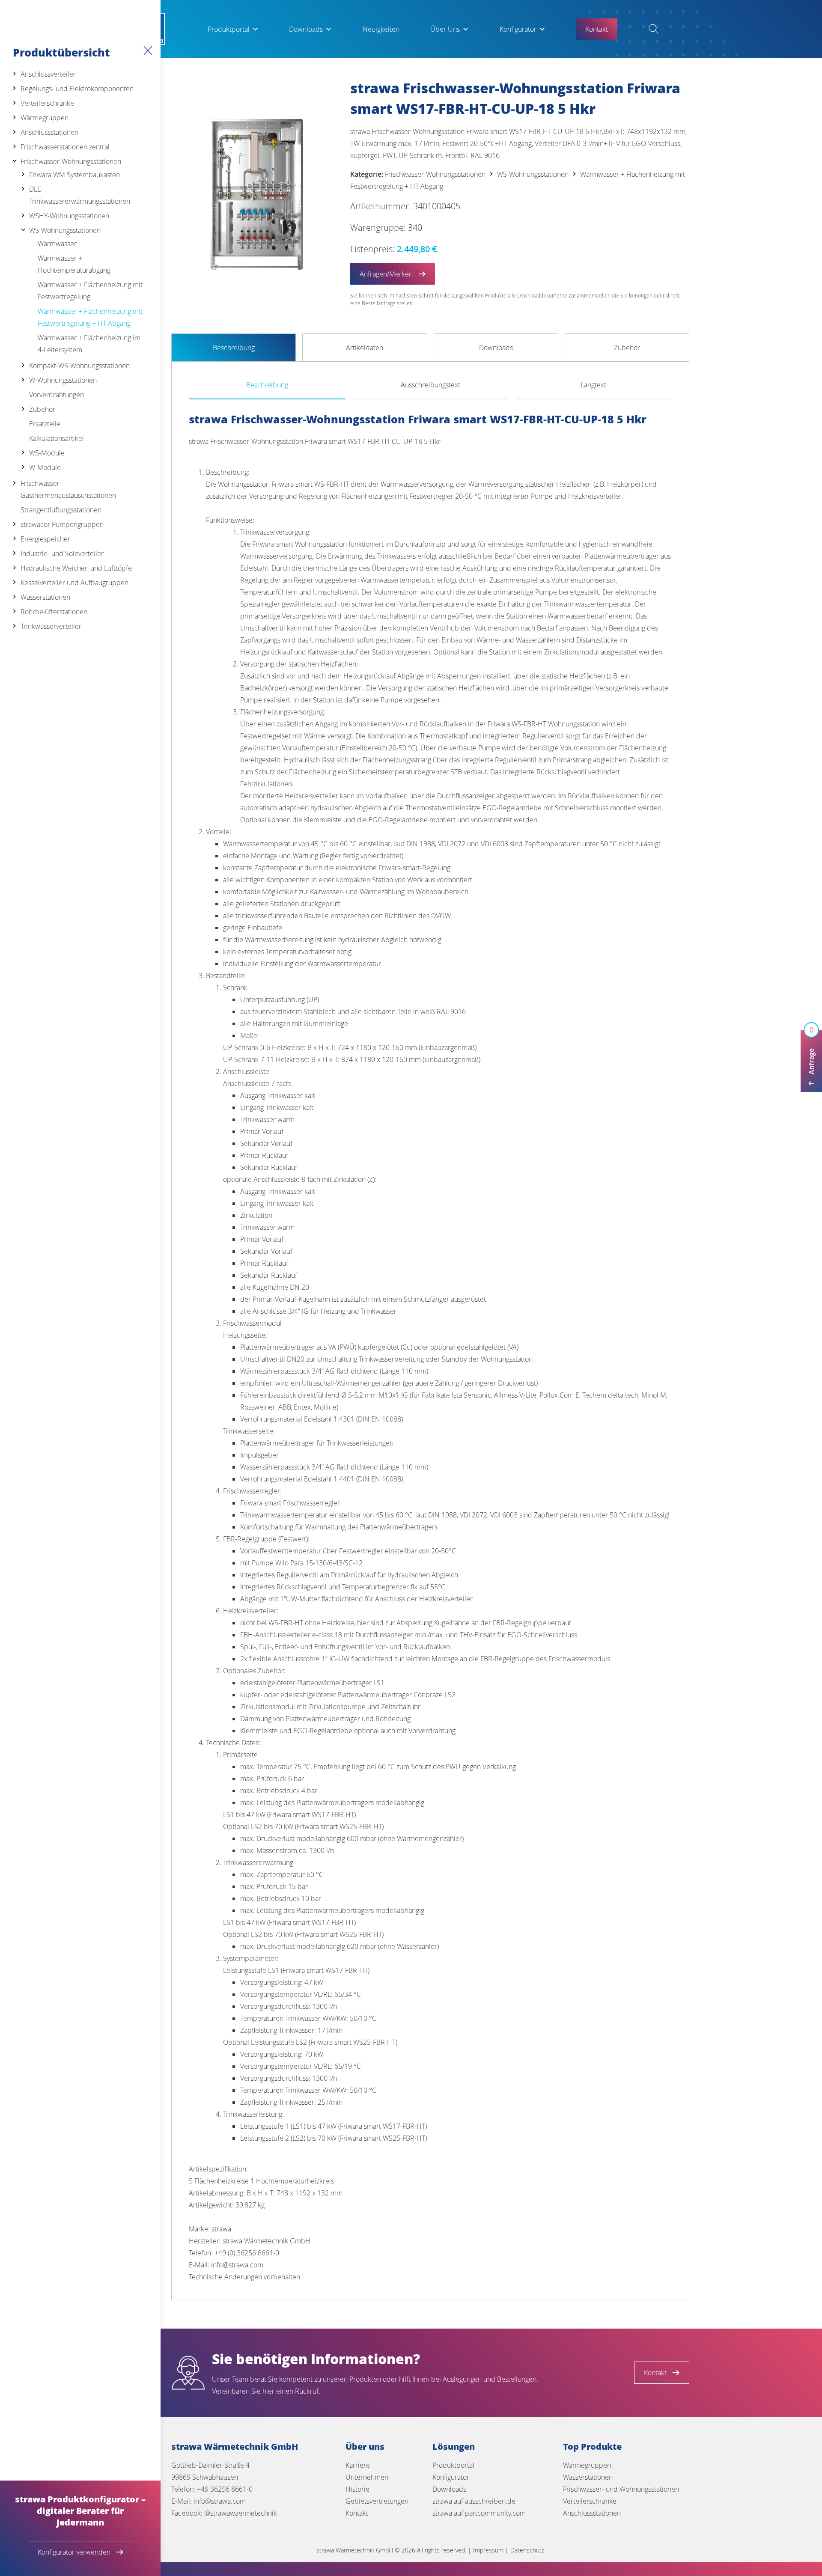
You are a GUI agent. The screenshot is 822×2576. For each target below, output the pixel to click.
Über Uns (445, 29)
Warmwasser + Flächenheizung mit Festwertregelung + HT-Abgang (90, 317)
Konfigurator (518, 29)
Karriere (358, 2465)
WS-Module (47, 453)
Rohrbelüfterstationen (54, 612)
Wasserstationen (45, 597)
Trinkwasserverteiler (51, 626)
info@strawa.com (220, 2501)
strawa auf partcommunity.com (479, 2513)
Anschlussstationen (49, 132)
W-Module (45, 467)
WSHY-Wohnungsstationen (69, 216)
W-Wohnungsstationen (63, 380)
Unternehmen (367, 2477)
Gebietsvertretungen (377, 2501)
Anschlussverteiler (48, 74)
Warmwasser (57, 244)
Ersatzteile (45, 424)
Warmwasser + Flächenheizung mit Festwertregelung (90, 291)
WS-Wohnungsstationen (65, 230)
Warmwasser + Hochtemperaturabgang (74, 264)
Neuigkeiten (381, 29)
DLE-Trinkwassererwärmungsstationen (80, 195)
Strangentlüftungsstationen (61, 510)
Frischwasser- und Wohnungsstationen (621, 2489)
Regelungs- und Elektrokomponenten (77, 89)
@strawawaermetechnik (241, 2513)
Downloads (306, 29)
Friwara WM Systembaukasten (74, 175)
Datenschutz (527, 2550)
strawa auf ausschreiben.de (474, 2501)
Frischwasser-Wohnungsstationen (71, 161)
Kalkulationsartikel (57, 438)
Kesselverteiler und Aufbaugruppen (74, 583)
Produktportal (229, 29)
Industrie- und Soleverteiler (62, 553)
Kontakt (357, 2513)
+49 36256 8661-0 (225, 2489)
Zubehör (42, 409)
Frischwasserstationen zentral (65, 147)
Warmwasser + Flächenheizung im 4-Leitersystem (89, 344)
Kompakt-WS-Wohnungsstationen (79, 366)
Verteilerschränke (47, 103)
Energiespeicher (45, 539)
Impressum (488, 2550)
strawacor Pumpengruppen (62, 524)
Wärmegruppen (45, 118)
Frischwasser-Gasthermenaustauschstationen (68, 489)
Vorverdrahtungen (57, 395)
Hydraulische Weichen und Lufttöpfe (76, 568)
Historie (357, 2489)
